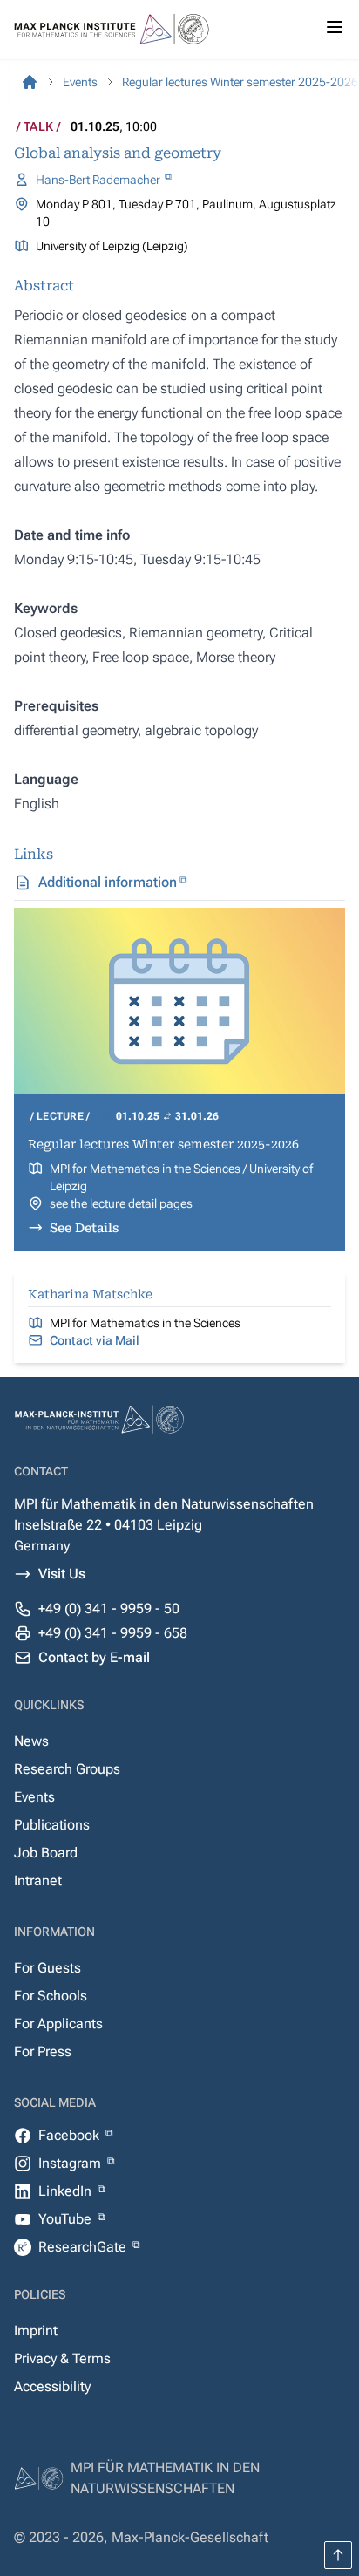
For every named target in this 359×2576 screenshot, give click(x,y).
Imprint (36, 2331)
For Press (43, 2051)
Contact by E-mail (94, 1657)
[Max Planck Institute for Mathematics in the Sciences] (30, 82)
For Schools (51, 1996)
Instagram (71, 2163)
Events (34, 1797)
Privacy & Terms (62, 2358)
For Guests (47, 1968)
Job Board (46, 1853)
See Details (84, 1228)
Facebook (71, 2135)
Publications (52, 1825)
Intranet (38, 1881)
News (31, 1741)
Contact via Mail (95, 1340)
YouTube (67, 2219)
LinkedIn (67, 2191)
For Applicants (58, 2024)
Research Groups (67, 1769)
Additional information (108, 882)
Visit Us (62, 1574)
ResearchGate (84, 2247)
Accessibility (52, 2386)
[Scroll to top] (338, 2555)
